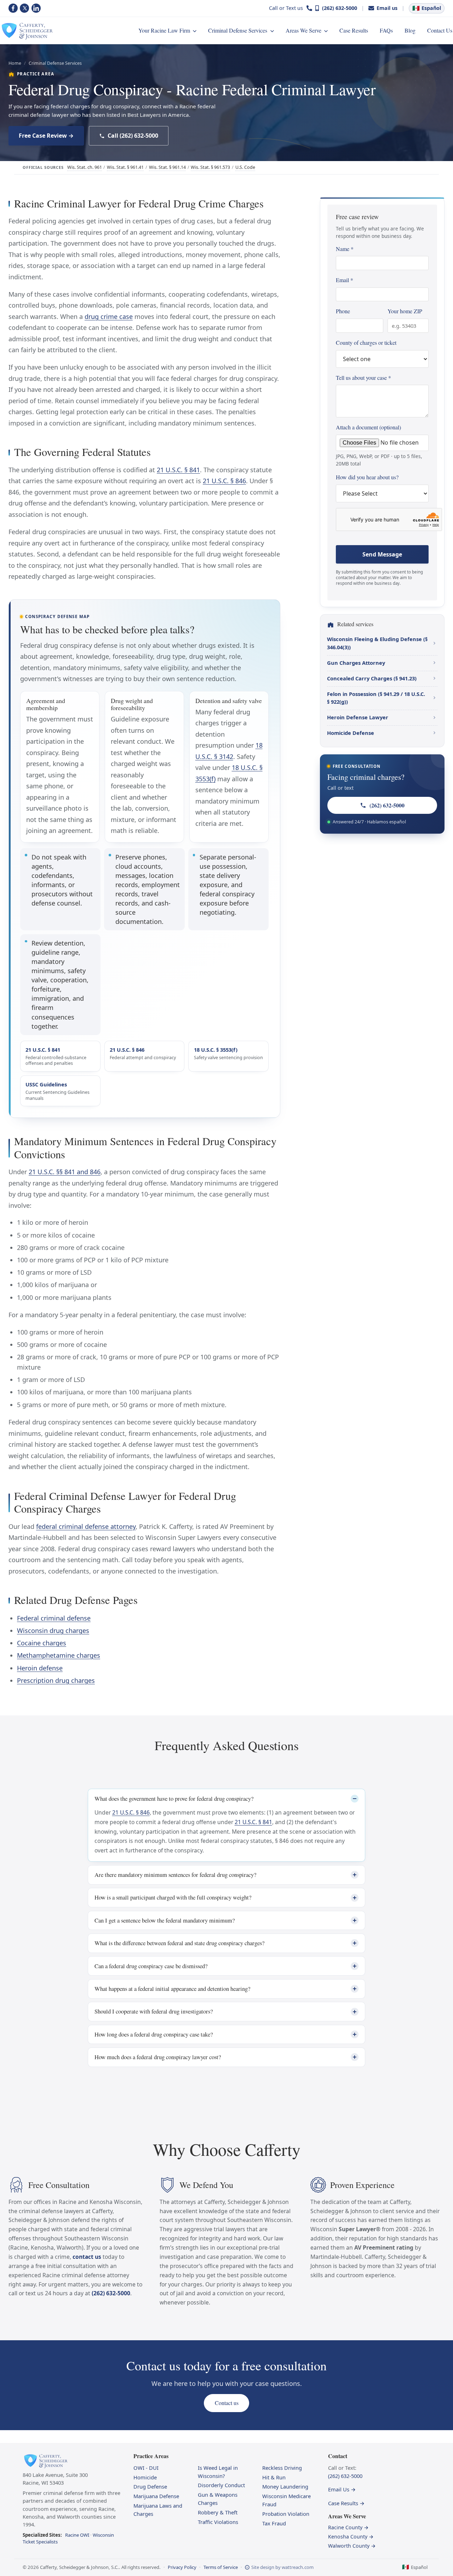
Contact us (227, 2403)
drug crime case (109, 316)
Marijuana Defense (156, 2496)
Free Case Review (43, 136)
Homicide (145, 2477)
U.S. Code (245, 167)
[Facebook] (13, 8)
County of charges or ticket (366, 342)
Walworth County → (352, 2546)
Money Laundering (285, 2486)
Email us (387, 8)
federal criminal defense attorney (86, 1526)
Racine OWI (77, 2535)
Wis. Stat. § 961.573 (210, 167)
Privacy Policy (182, 2567)
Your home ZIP (405, 311)
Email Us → (342, 2489)
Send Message (382, 554)
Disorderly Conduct (221, 2485)
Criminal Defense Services (55, 63)
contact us (87, 2257)
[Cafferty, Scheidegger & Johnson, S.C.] (27, 30)
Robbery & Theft (218, 2512)
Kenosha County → (351, 2537)
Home (15, 63)
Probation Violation (286, 2514)
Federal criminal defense (54, 1618)
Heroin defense (40, 1668)
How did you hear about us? (367, 477)
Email (345, 280)
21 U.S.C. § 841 (178, 470)
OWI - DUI (146, 2468)
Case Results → (346, 2503)
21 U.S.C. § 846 (224, 481)
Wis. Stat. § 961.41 (125, 167)
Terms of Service (221, 2567)
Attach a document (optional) (379, 445)
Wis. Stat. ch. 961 (85, 167)
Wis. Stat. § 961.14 (167, 167)
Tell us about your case (363, 378)
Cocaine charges (42, 1643)
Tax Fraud (274, 2523)
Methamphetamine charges (59, 1655)
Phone (343, 311)
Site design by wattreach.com (282, 2567)
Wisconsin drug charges (53, 1630)
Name (345, 249)
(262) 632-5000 (340, 8)
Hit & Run (274, 2477)
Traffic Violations (218, 2522)
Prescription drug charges (56, 1680)
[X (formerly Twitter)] (24, 8)
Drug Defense (150, 2486)
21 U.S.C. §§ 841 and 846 (65, 1172)
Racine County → (348, 2527)
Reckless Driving (282, 2468)
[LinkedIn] (36, 8)
